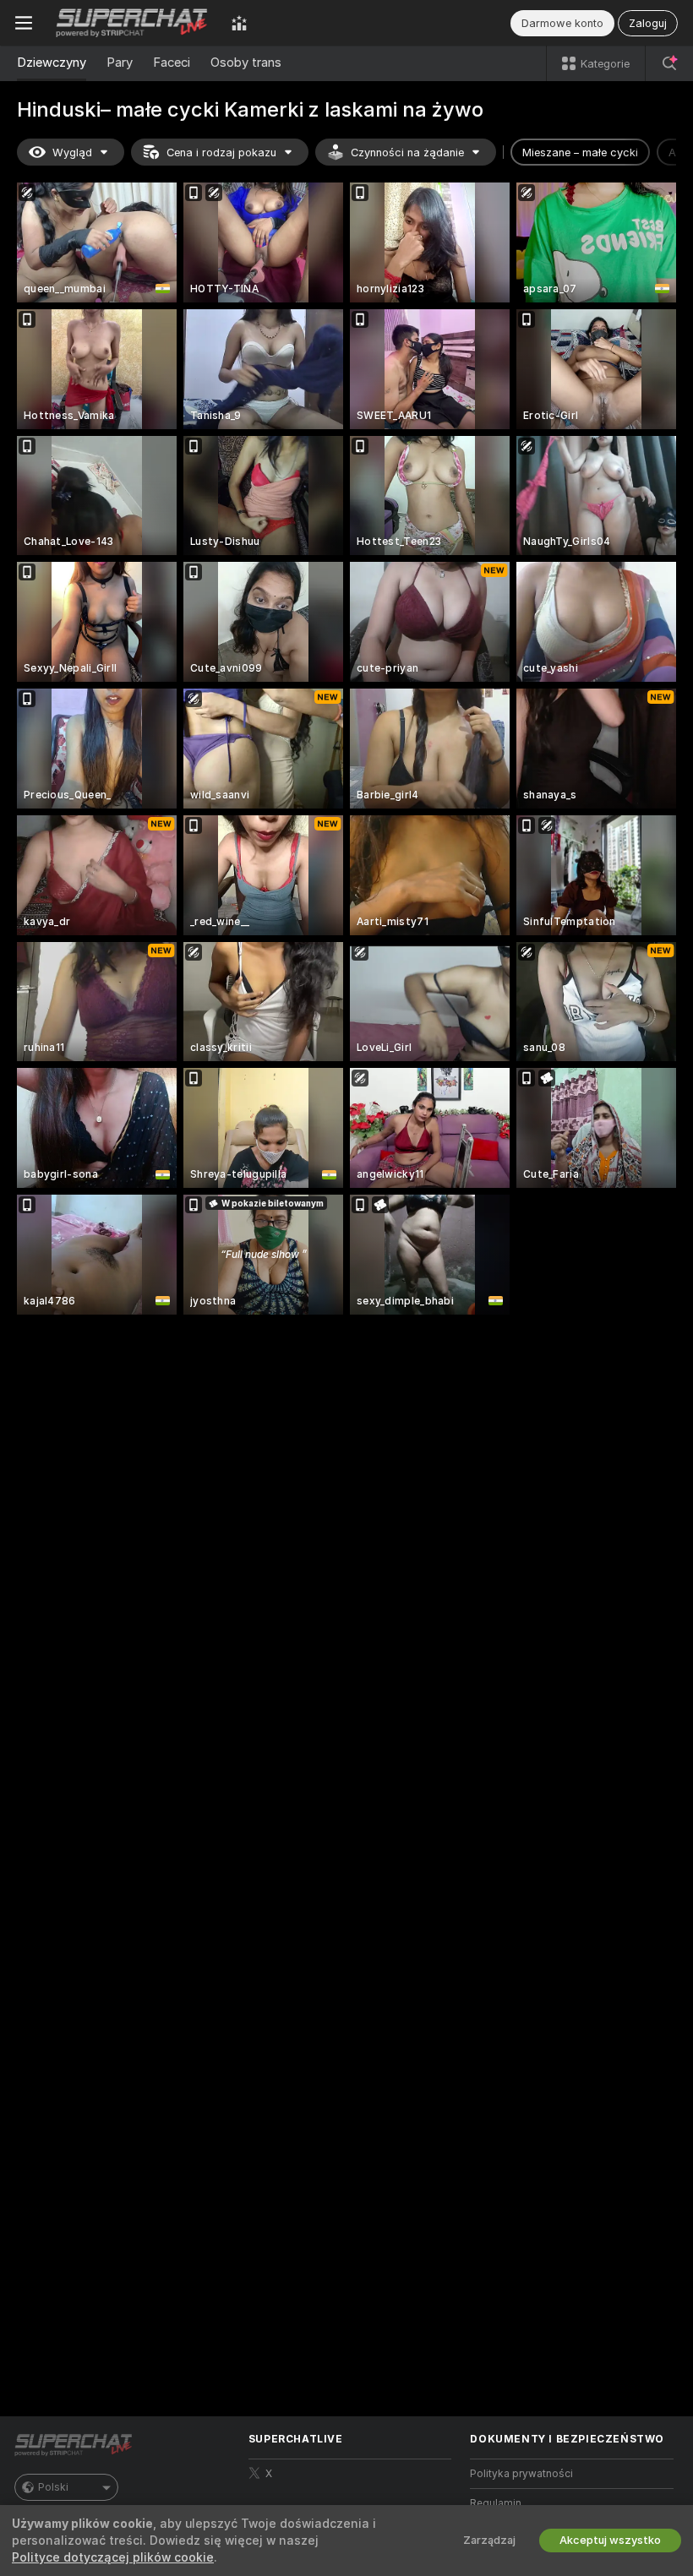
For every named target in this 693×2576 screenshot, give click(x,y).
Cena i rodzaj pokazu (221, 152)
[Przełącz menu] (24, 23)
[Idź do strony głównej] (132, 23)
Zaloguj (648, 23)
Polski (53, 2487)
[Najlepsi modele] (239, 23)
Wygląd (72, 152)
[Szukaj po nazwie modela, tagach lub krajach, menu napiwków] (669, 63)
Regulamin (496, 2503)
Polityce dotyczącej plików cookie (113, 2557)
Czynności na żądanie (407, 152)
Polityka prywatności (521, 2474)
